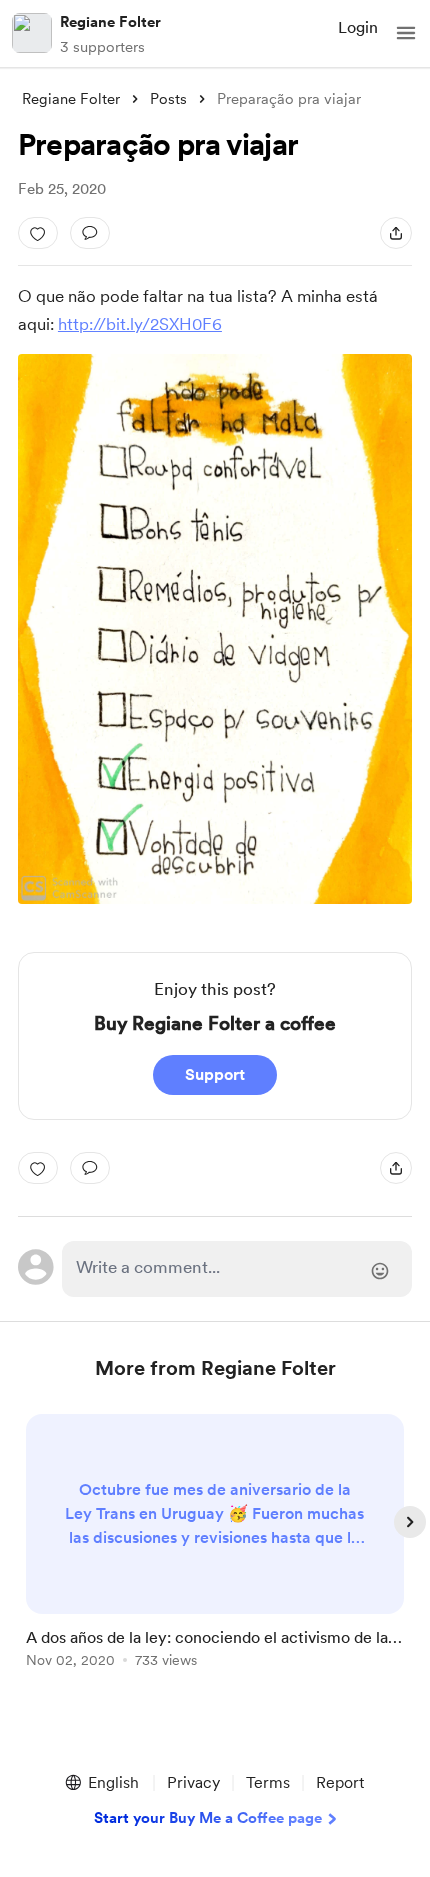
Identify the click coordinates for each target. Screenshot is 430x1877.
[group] (215, 1552)
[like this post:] (38, 233)
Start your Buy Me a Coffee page (208, 1818)
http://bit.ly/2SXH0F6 (140, 324)
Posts (168, 99)
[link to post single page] (215, 1544)
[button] (406, 33)
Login (358, 27)
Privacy (193, 1782)
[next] (410, 1522)
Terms (268, 1782)
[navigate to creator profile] (32, 33)
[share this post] (396, 233)
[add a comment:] (90, 233)
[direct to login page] (237, 1269)
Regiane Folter (110, 22)
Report (340, 1782)
